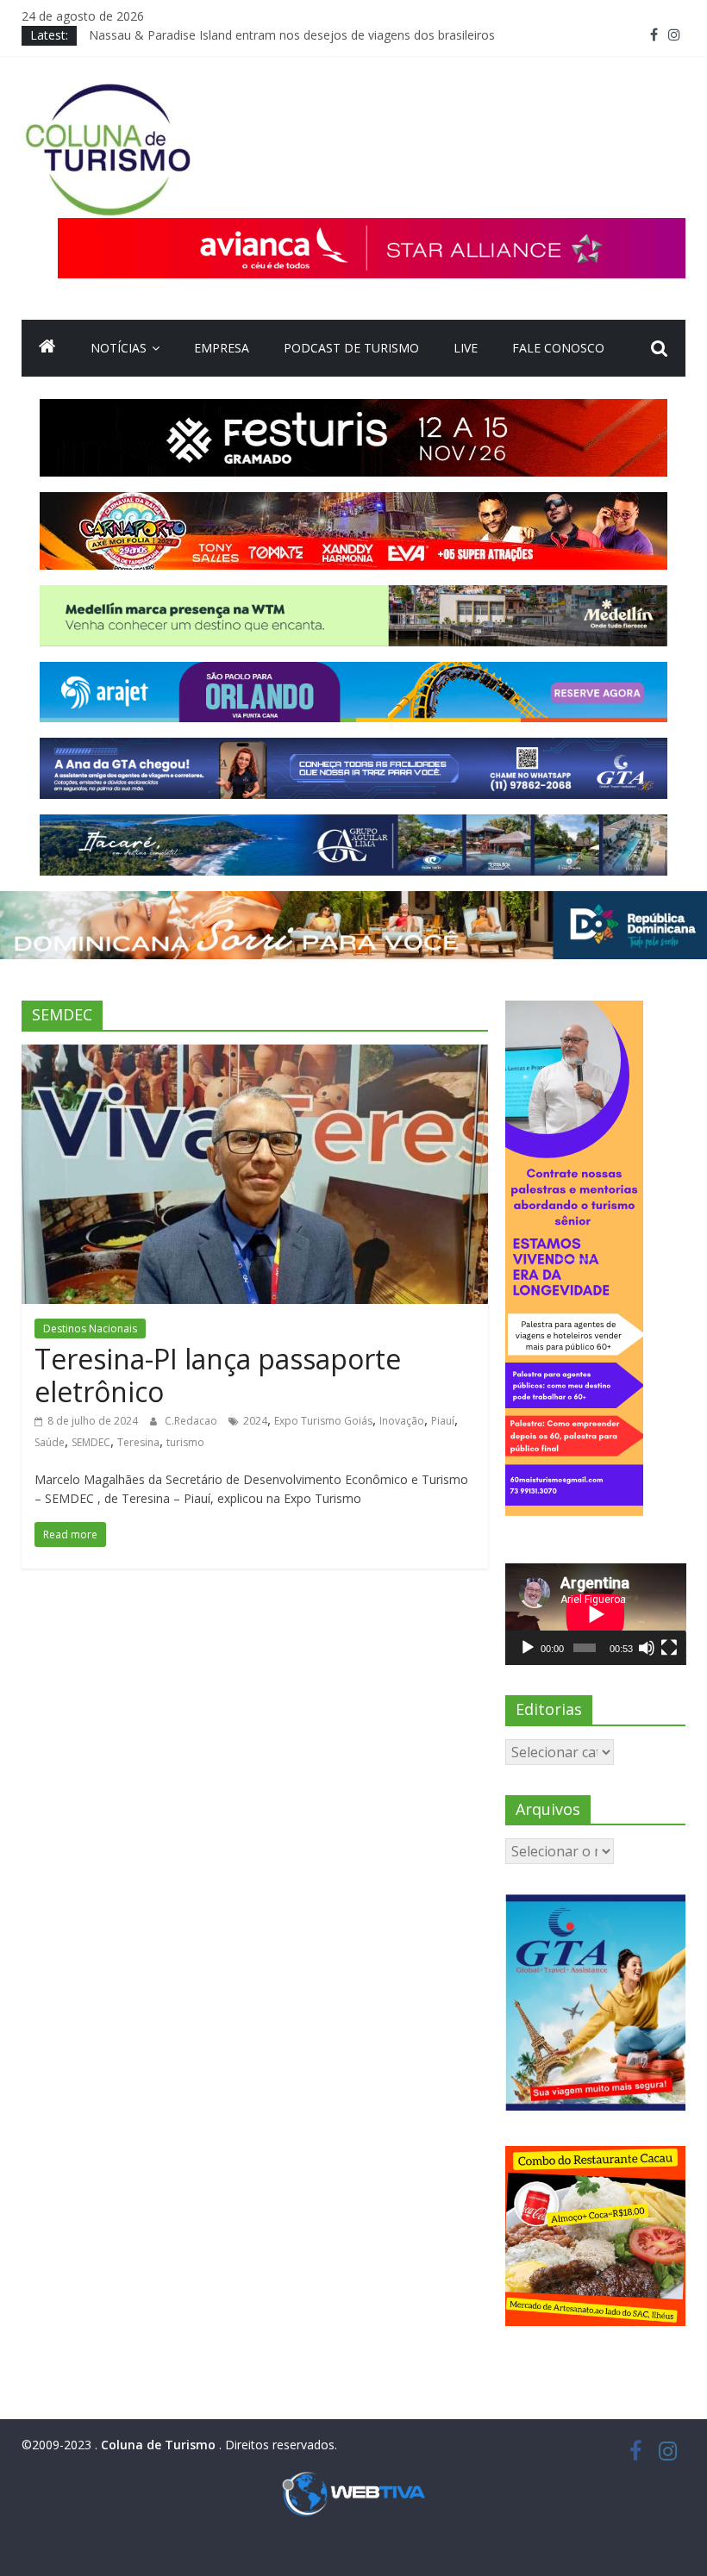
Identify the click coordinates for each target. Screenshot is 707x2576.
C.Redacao (192, 1421)
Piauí (443, 1421)
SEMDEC (91, 1442)
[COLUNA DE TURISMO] (47, 348)
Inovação (402, 1421)
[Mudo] (647, 1648)
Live (466, 348)
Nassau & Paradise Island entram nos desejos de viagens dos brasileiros (292, 35)
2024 (255, 1421)
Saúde (50, 1442)
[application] (596, 1614)
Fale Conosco (558, 348)
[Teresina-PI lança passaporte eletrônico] (255, 1055)
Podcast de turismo (351, 348)
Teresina (138, 1442)
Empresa (222, 348)
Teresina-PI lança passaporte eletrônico (218, 1375)
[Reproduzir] (528, 1648)
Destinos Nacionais (90, 1329)
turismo (185, 1442)
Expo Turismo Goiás (323, 1421)
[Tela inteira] (669, 1648)
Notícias (119, 348)
